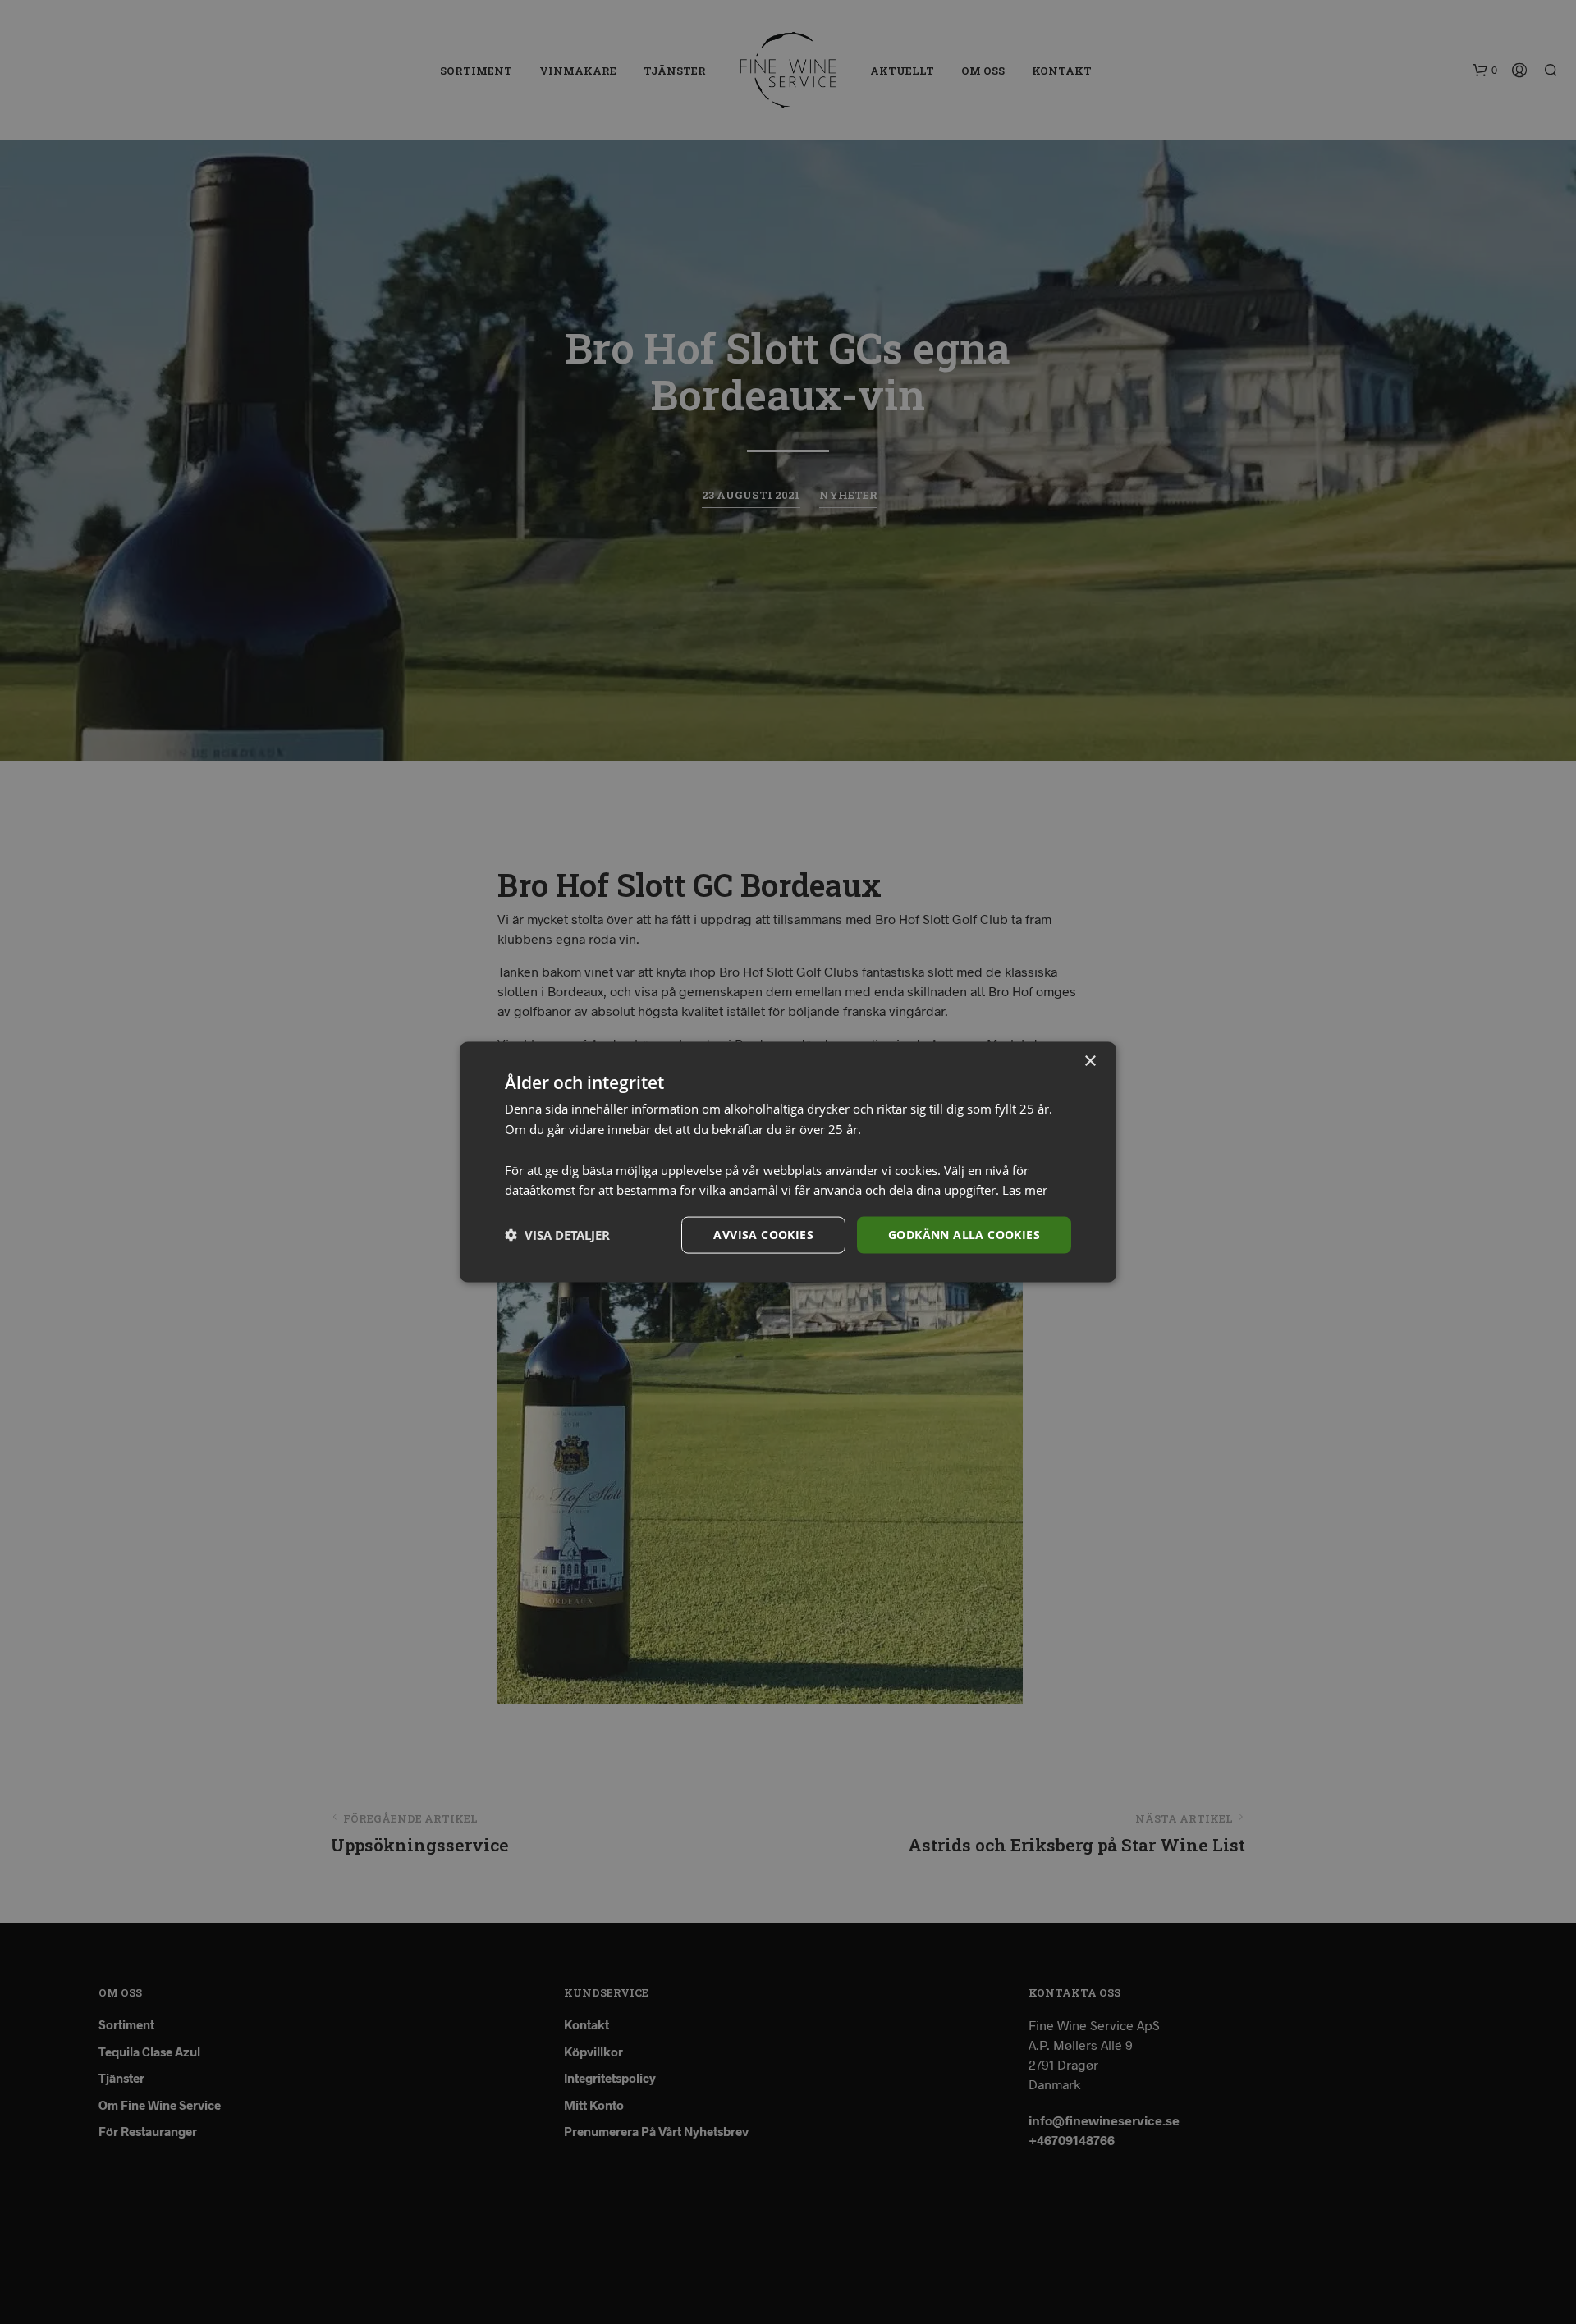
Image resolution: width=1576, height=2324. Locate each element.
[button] (557, 1235)
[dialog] (788, 1162)
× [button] (1090, 1061)
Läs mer (1025, 1190)
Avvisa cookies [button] (763, 1235)
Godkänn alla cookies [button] (964, 1235)
